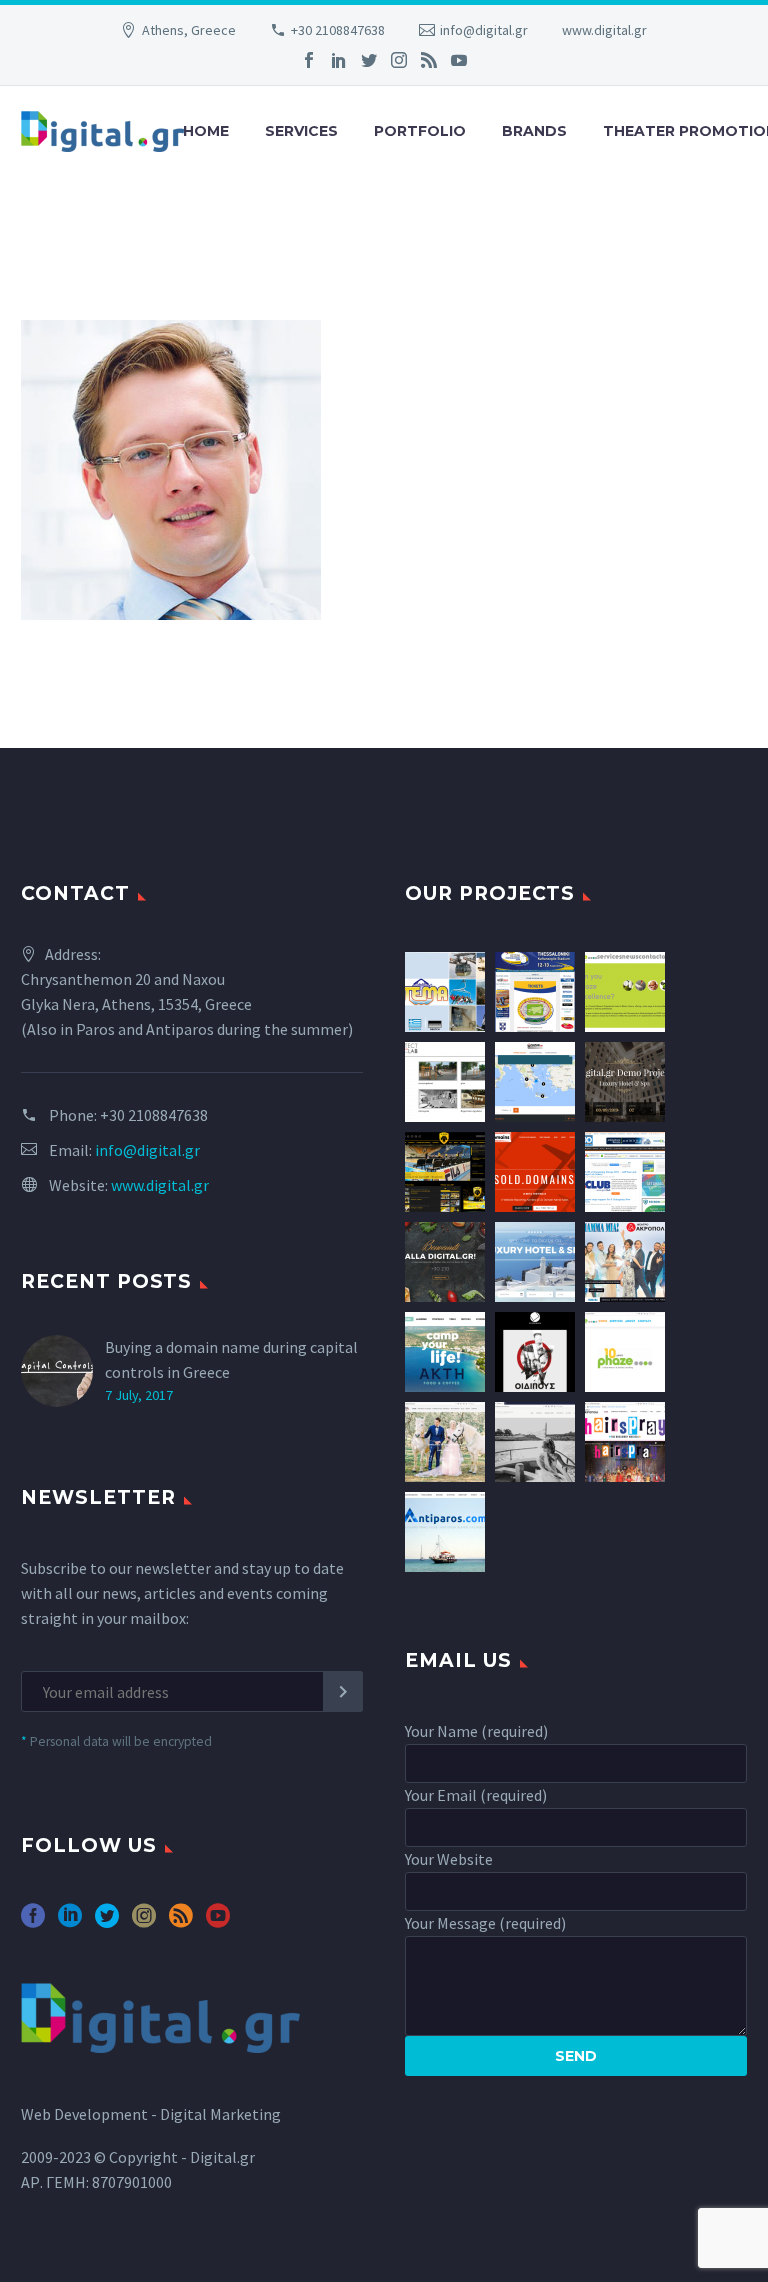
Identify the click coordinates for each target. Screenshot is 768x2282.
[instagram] (144, 1922)
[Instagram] (399, 60)
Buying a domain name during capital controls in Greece (231, 1359)
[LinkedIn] (339, 60)
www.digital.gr (604, 30)
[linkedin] (70, 1922)
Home (206, 131)
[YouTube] (459, 60)
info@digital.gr (484, 30)
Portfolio (420, 131)
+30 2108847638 (338, 30)
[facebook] (33, 1922)
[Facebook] (309, 60)
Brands (534, 131)
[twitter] (107, 1922)
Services (301, 131)
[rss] (181, 1922)
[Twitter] (369, 60)
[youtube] (218, 1922)
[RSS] (429, 60)
